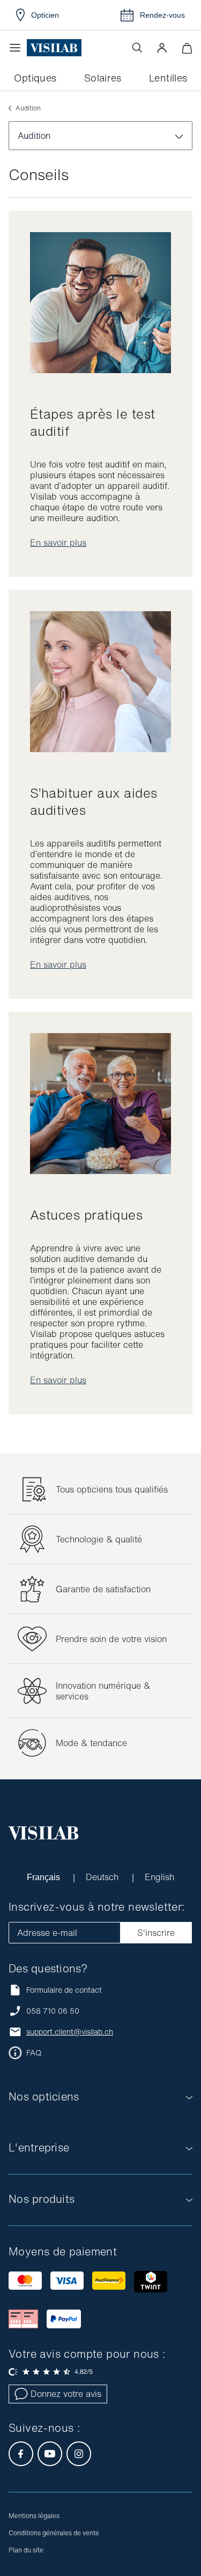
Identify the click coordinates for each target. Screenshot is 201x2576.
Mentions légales (34, 2516)
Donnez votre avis (66, 2394)
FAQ (34, 2053)
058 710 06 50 (53, 2011)
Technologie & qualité (99, 1539)
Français (45, 1877)
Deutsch (104, 1877)
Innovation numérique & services (103, 1691)
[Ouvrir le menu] (18, 48)
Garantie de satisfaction (103, 1589)
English (160, 1877)
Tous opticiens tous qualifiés (112, 1489)
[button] (162, 48)
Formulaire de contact (64, 1990)
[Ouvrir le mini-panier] (187, 48)
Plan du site (26, 2550)
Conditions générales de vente (54, 2533)
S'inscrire (156, 1933)
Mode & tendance (91, 1743)
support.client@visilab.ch (70, 2032)
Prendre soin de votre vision (111, 1639)
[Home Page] (54, 48)
